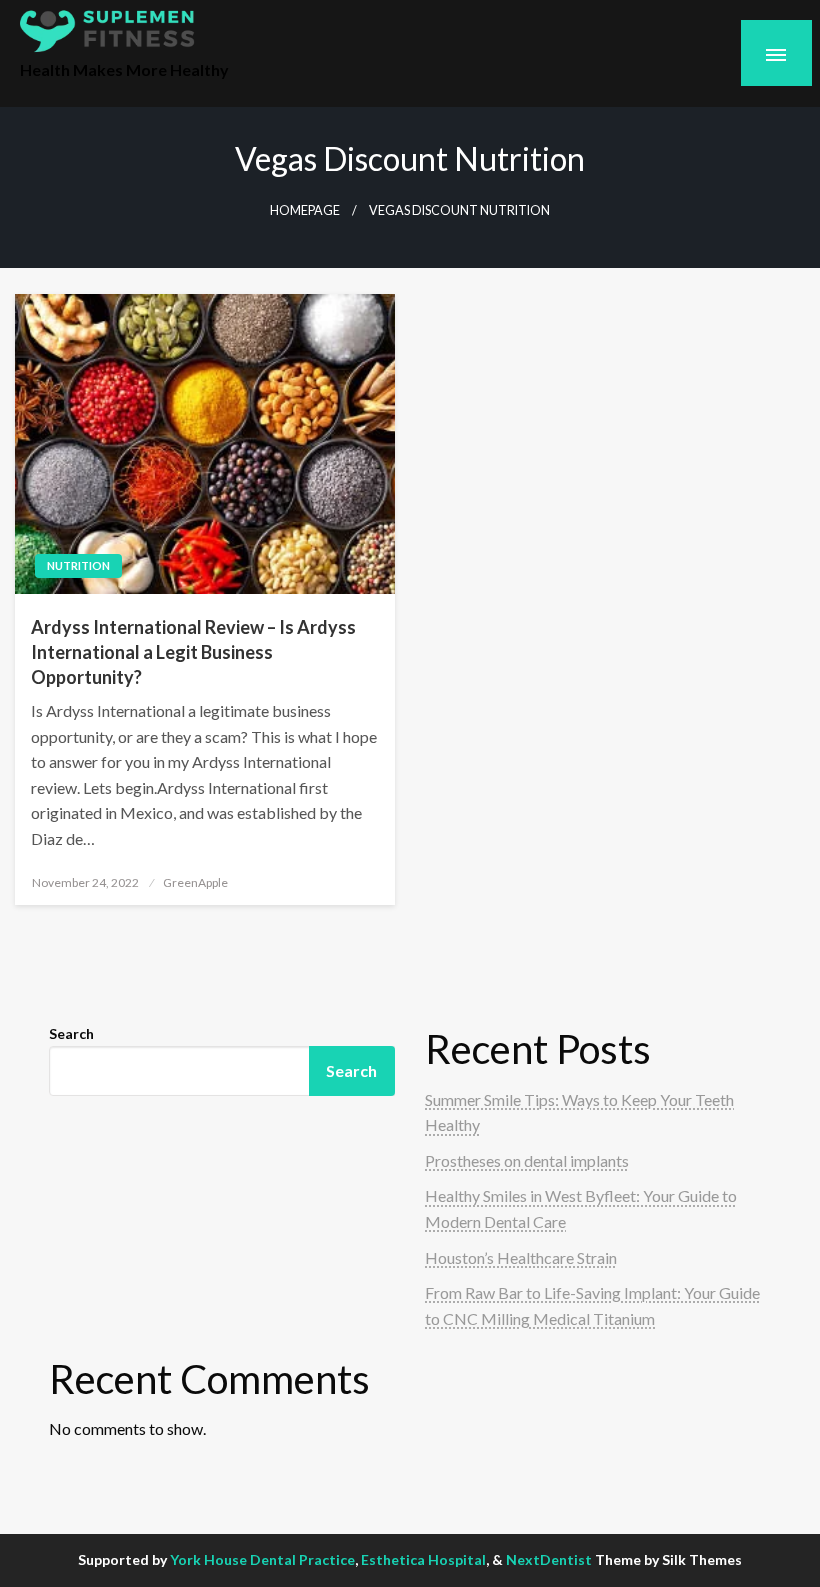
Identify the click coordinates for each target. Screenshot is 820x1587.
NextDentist (549, 1559)
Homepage (305, 210)
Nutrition (78, 565)
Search (71, 1033)
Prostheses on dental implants (527, 1160)
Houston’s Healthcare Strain (521, 1257)
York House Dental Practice (262, 1559)
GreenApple (195, 882)
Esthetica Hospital (423, 1559)
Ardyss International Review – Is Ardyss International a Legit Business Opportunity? (193, 652)
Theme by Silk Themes (668, 1559)
